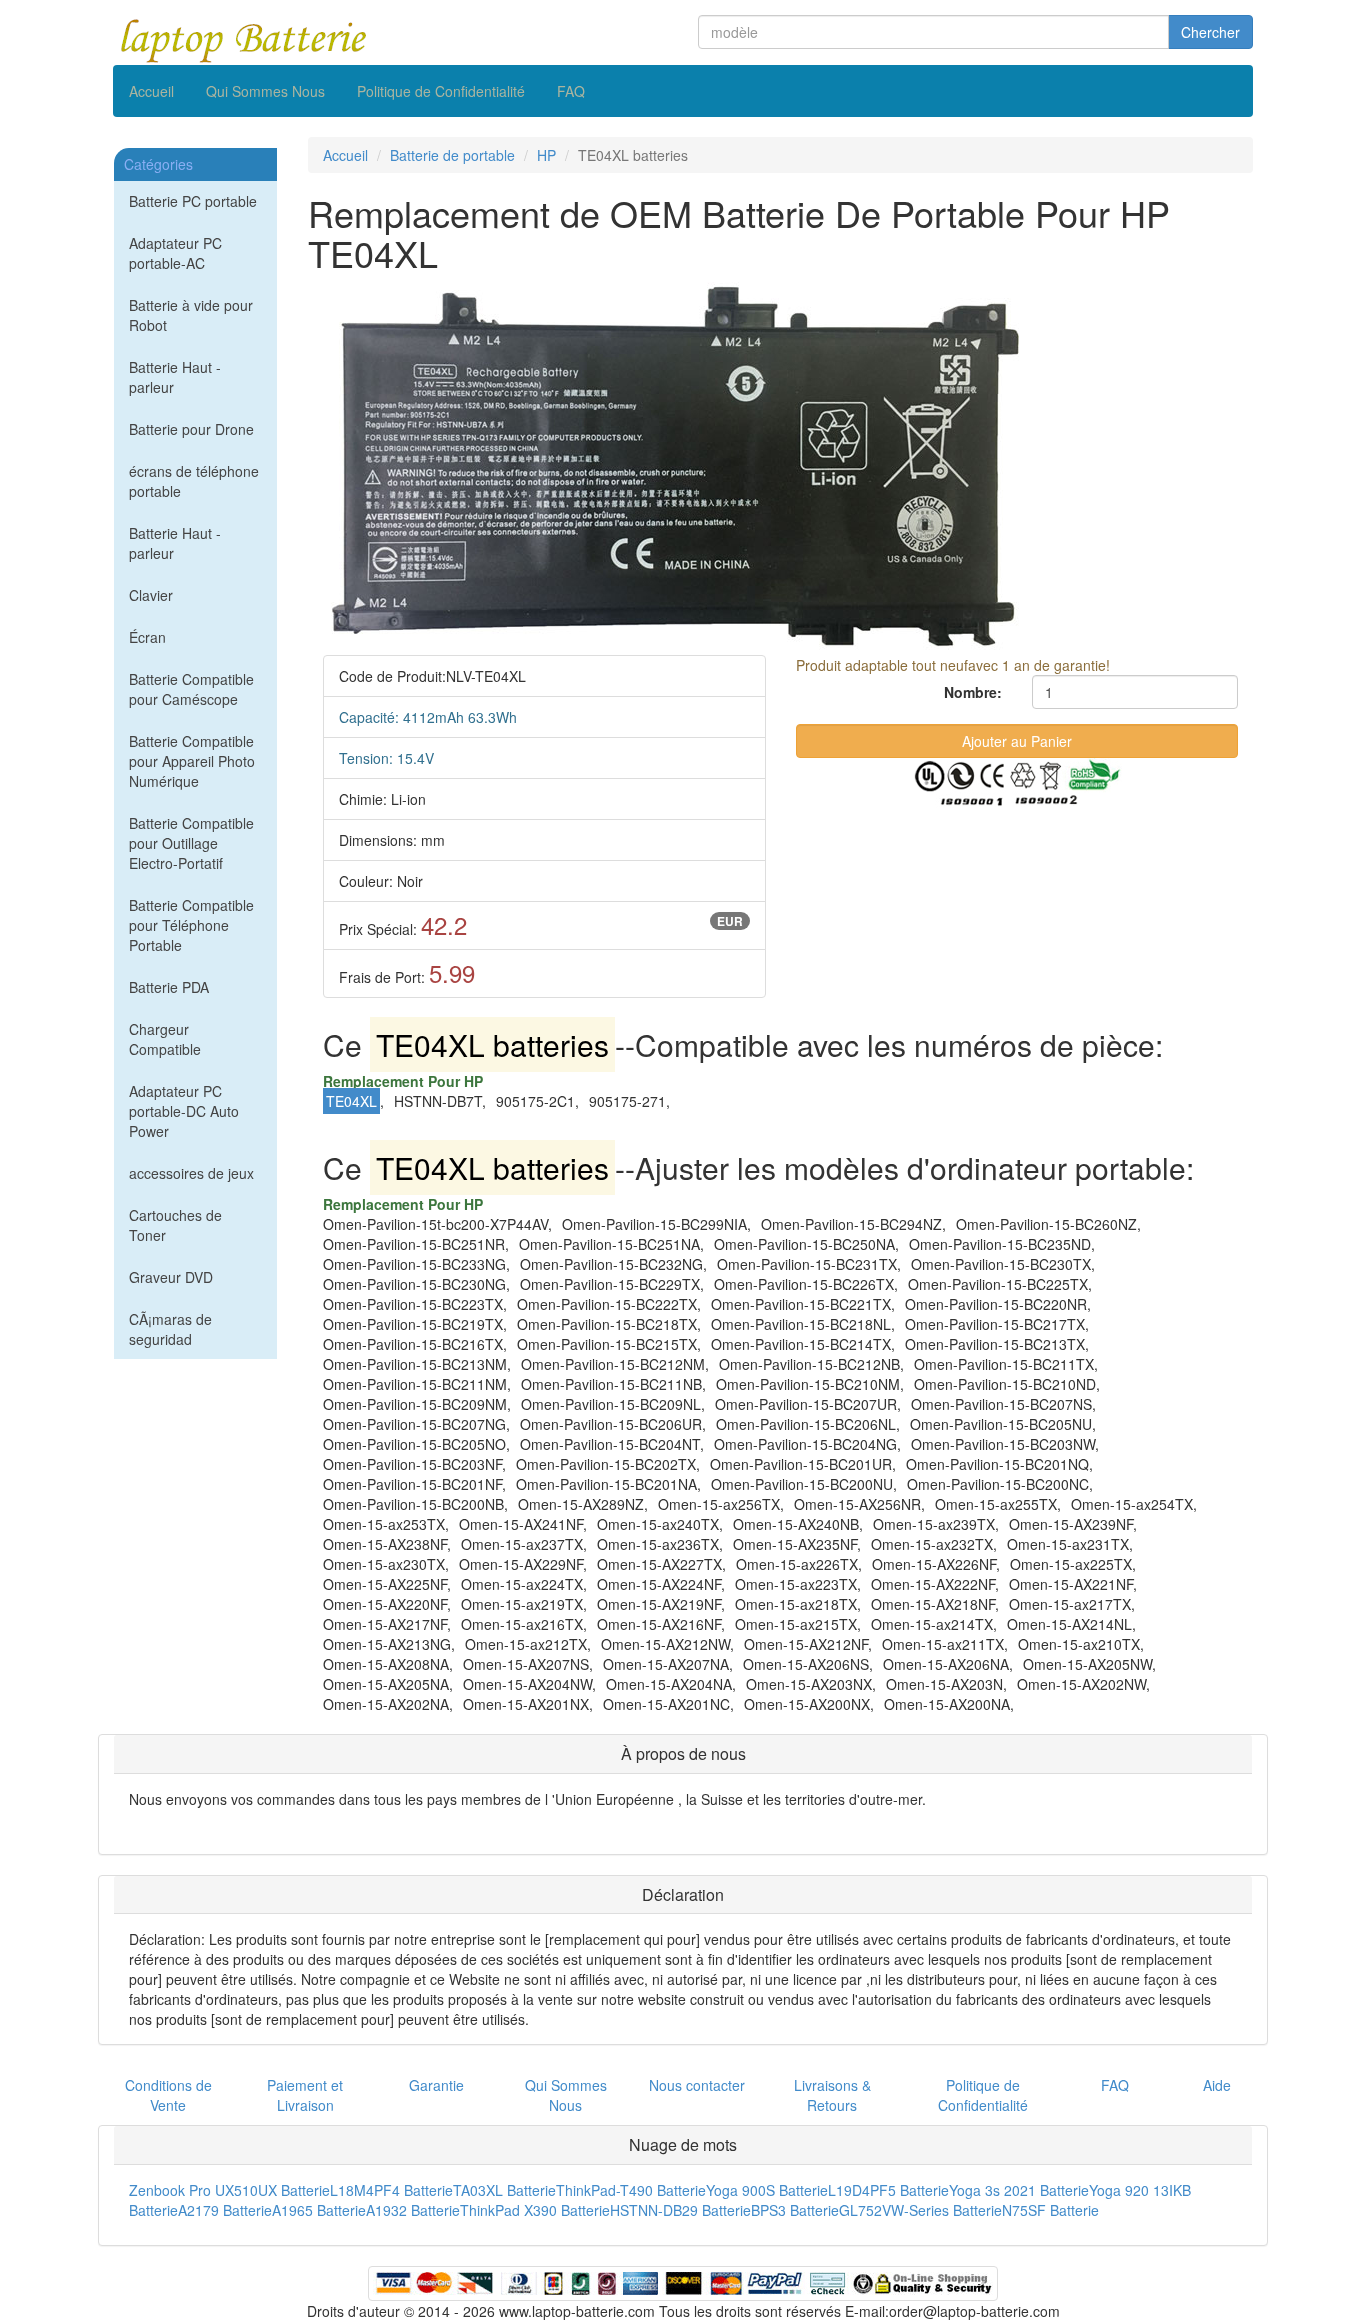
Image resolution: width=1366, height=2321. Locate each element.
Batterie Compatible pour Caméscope (191, 689)
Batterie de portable (452, 155)
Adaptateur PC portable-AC (175, 253)
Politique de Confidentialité (441, 91)
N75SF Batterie (1050, 2210)
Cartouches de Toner (175, 1225)
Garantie (436, 2085)
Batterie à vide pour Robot (191, 315)
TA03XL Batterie (504, 2190)
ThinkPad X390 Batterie (535, 2210)
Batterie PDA (169, 987)
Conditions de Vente (168, 2095)
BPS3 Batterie (795, 2210)
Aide (1217, 2085)
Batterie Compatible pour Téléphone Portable (191, 925)
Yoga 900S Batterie (767, 2190)
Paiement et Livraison (305, 2095)
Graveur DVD (171, 1277)
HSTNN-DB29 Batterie (680, 2210)
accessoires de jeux (191, 1173)
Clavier (151, 595)
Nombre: (973, 692)
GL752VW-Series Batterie (920, 2210)
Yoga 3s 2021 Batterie (1019, 2190)
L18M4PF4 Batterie (391, 2190)
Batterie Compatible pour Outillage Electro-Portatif (191, 843)
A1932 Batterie (413, 2210)
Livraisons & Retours (832, 2095)
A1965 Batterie (319, 2210)
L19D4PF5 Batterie (888, 2190)
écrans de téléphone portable (194, 481)
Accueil (151, 91)
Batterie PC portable (193, 201)
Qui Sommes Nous (265, 91)
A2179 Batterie (225, 2210)
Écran (147, 637)
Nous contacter (697, 2085)
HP (546, 155)
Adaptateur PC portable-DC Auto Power (184, 1111)
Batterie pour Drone (191, 429)
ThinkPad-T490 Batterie (631, 2190)
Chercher (1210, 32)
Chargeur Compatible (165, 1039)
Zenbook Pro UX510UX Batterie (229, 2190)
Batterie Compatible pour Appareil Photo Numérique (192, 761)
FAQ (571, 91)
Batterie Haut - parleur (175, 377)
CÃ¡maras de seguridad (170, 1329)
